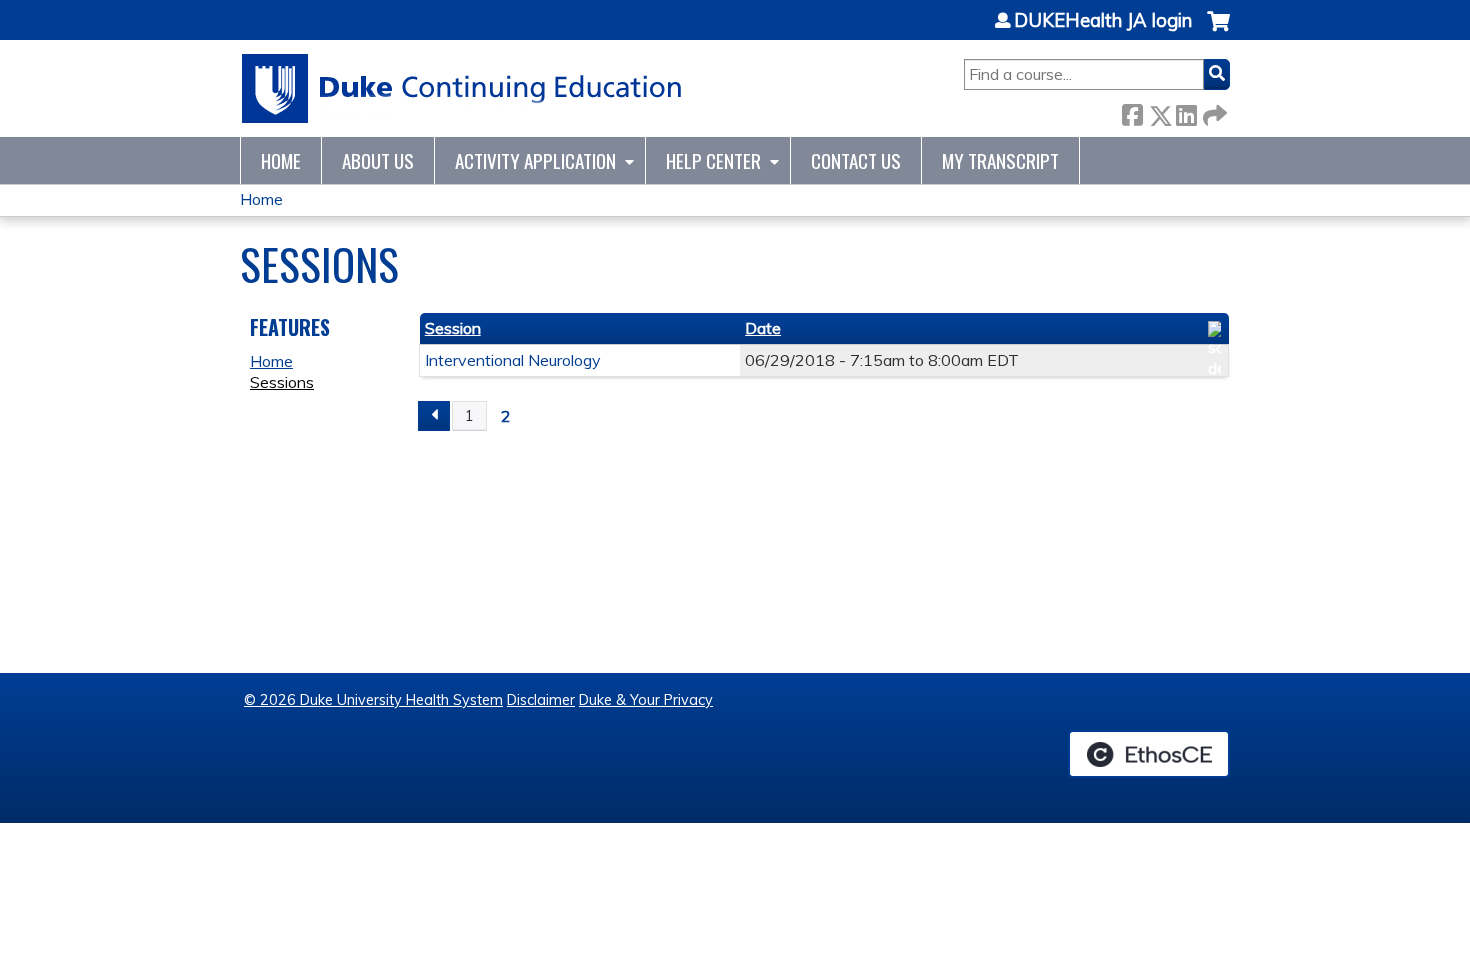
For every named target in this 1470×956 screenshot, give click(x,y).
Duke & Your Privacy (646, 700)
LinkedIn (1186, 111)
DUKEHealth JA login (1103, 21)
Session (453, 328)
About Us (378, 160)
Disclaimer (541, 700)
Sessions (282, 382)
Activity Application (535, 160)
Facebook (1132, 111)
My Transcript (1000, 160)
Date (763, 328)
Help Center (713, 160)
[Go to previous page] (434, 416)
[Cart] (1218, 31)
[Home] (462, 88)
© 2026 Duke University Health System (373, 700)
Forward (1213, 111)
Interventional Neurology (513, 360)
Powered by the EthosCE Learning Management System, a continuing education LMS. (1149, 754)
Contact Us (856, 160)
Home (281, 160)
